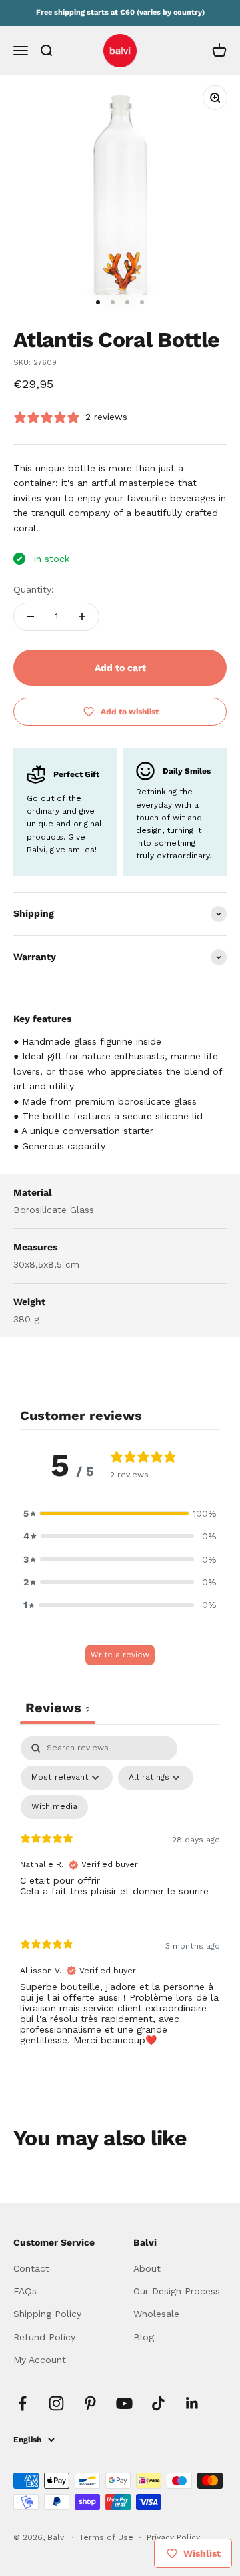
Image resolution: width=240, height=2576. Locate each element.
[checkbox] (54, 1807)
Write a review (120, 1655)
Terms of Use (108, 2537)
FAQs (25, 2291)
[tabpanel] (120, 1902)
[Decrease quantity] (31, 617)
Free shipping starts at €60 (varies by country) (120, 12)
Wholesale (156, 2314)
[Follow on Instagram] (56, 2403)
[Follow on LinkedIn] (192, 2403)
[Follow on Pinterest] (90, 2403)
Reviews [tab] (58, 1708)
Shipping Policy (47, 2314)
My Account (40, 2360)
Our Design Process (177, 2291)
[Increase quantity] (82, 617)
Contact (31, 2268)
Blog (144, 2337)
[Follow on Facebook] (22, 2403)
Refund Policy (44, 2337)
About (147, 2268)
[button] (120, 1513)
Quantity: (34, 589)
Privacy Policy (173, 2537)
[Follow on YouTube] (124, 2403)
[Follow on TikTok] (158, 2403)
